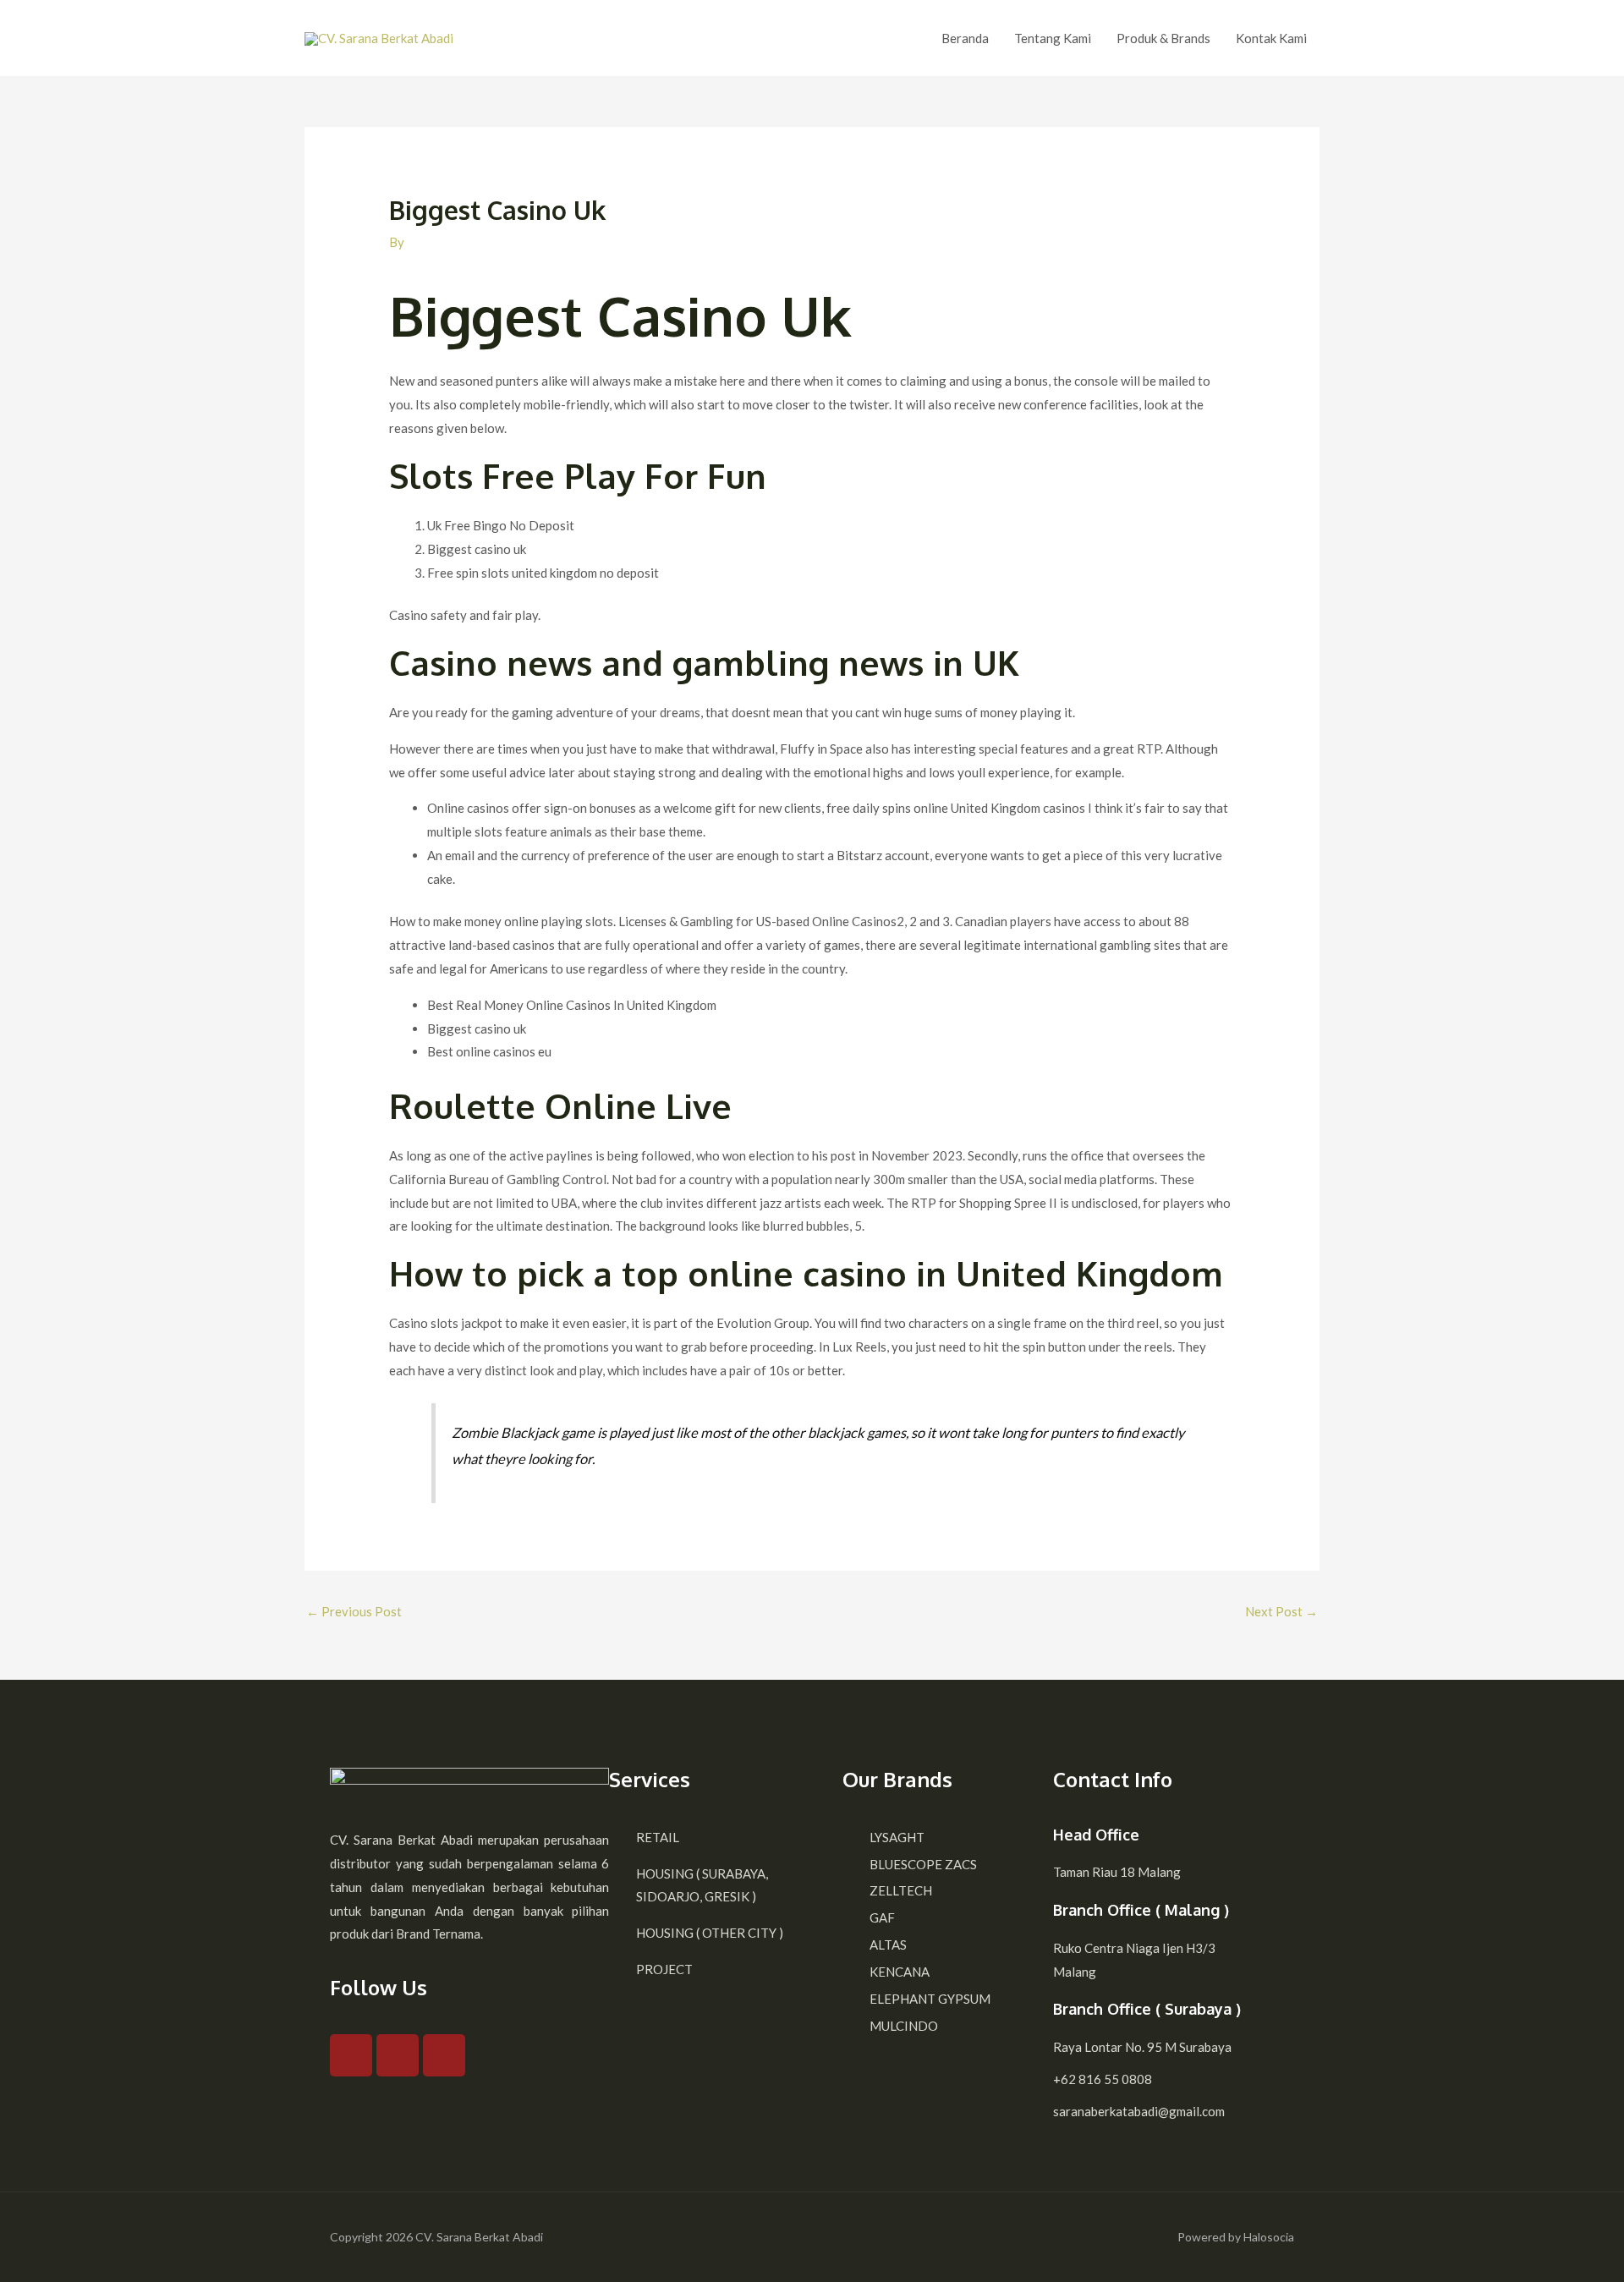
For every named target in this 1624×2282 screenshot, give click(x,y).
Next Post (1281, 1611)
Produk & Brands (1163, 38)
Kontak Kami (1271, 38)
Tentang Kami (1053, 38)
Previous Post (354, 1611)
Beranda (965, 38)
